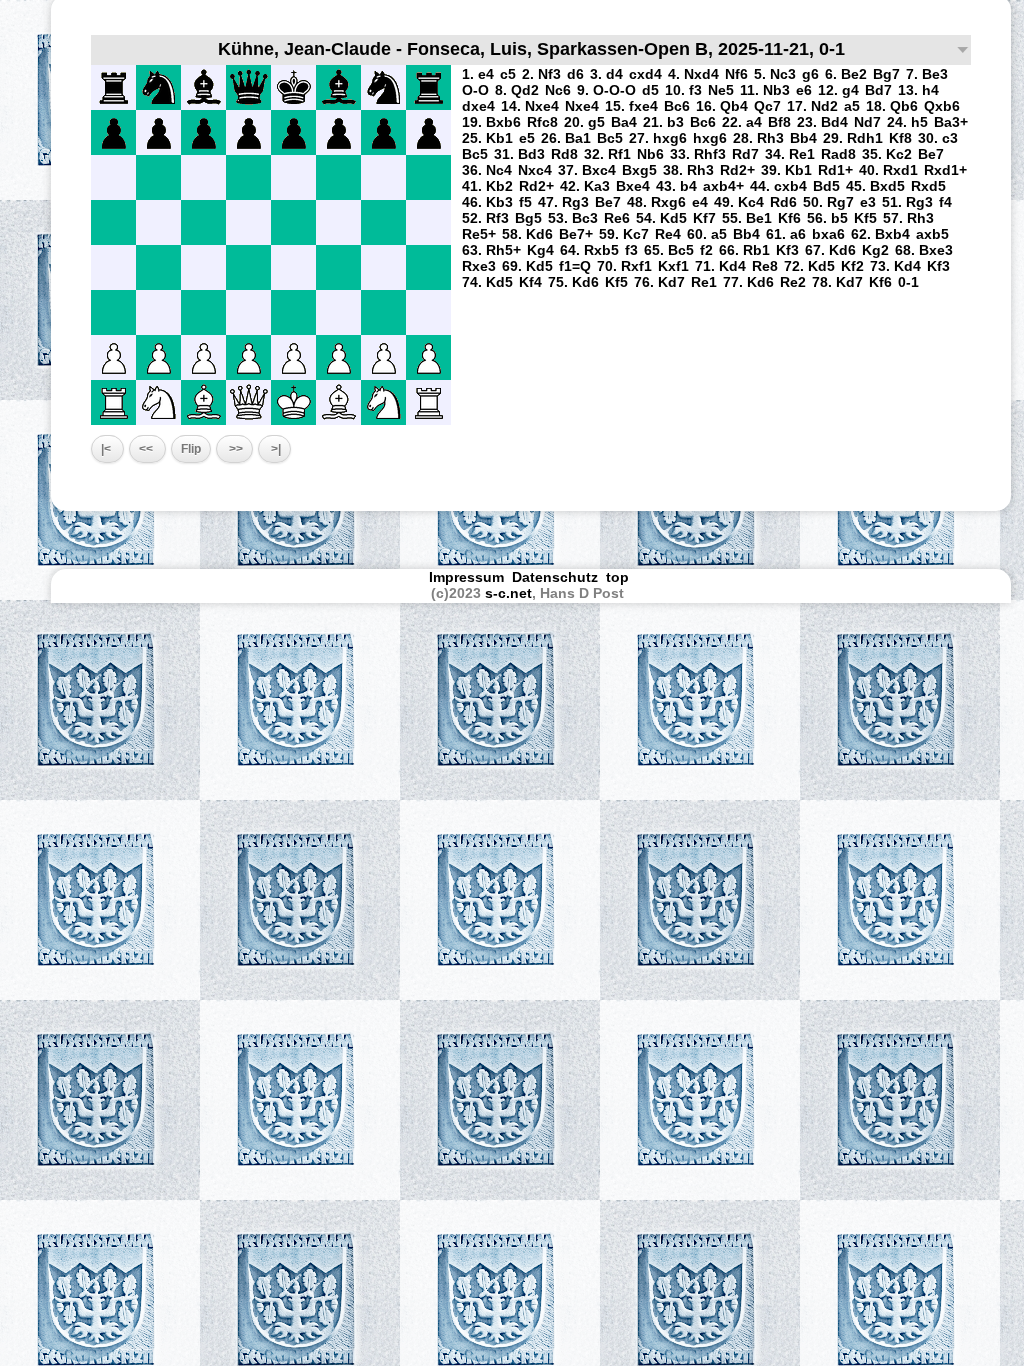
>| (274, 449)
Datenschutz (555, 577)
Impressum (466, 577)
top (619, 577)
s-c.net (508, 593)
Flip (191, 449)
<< (147, 449)
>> (234, 449)
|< (107, 449)
